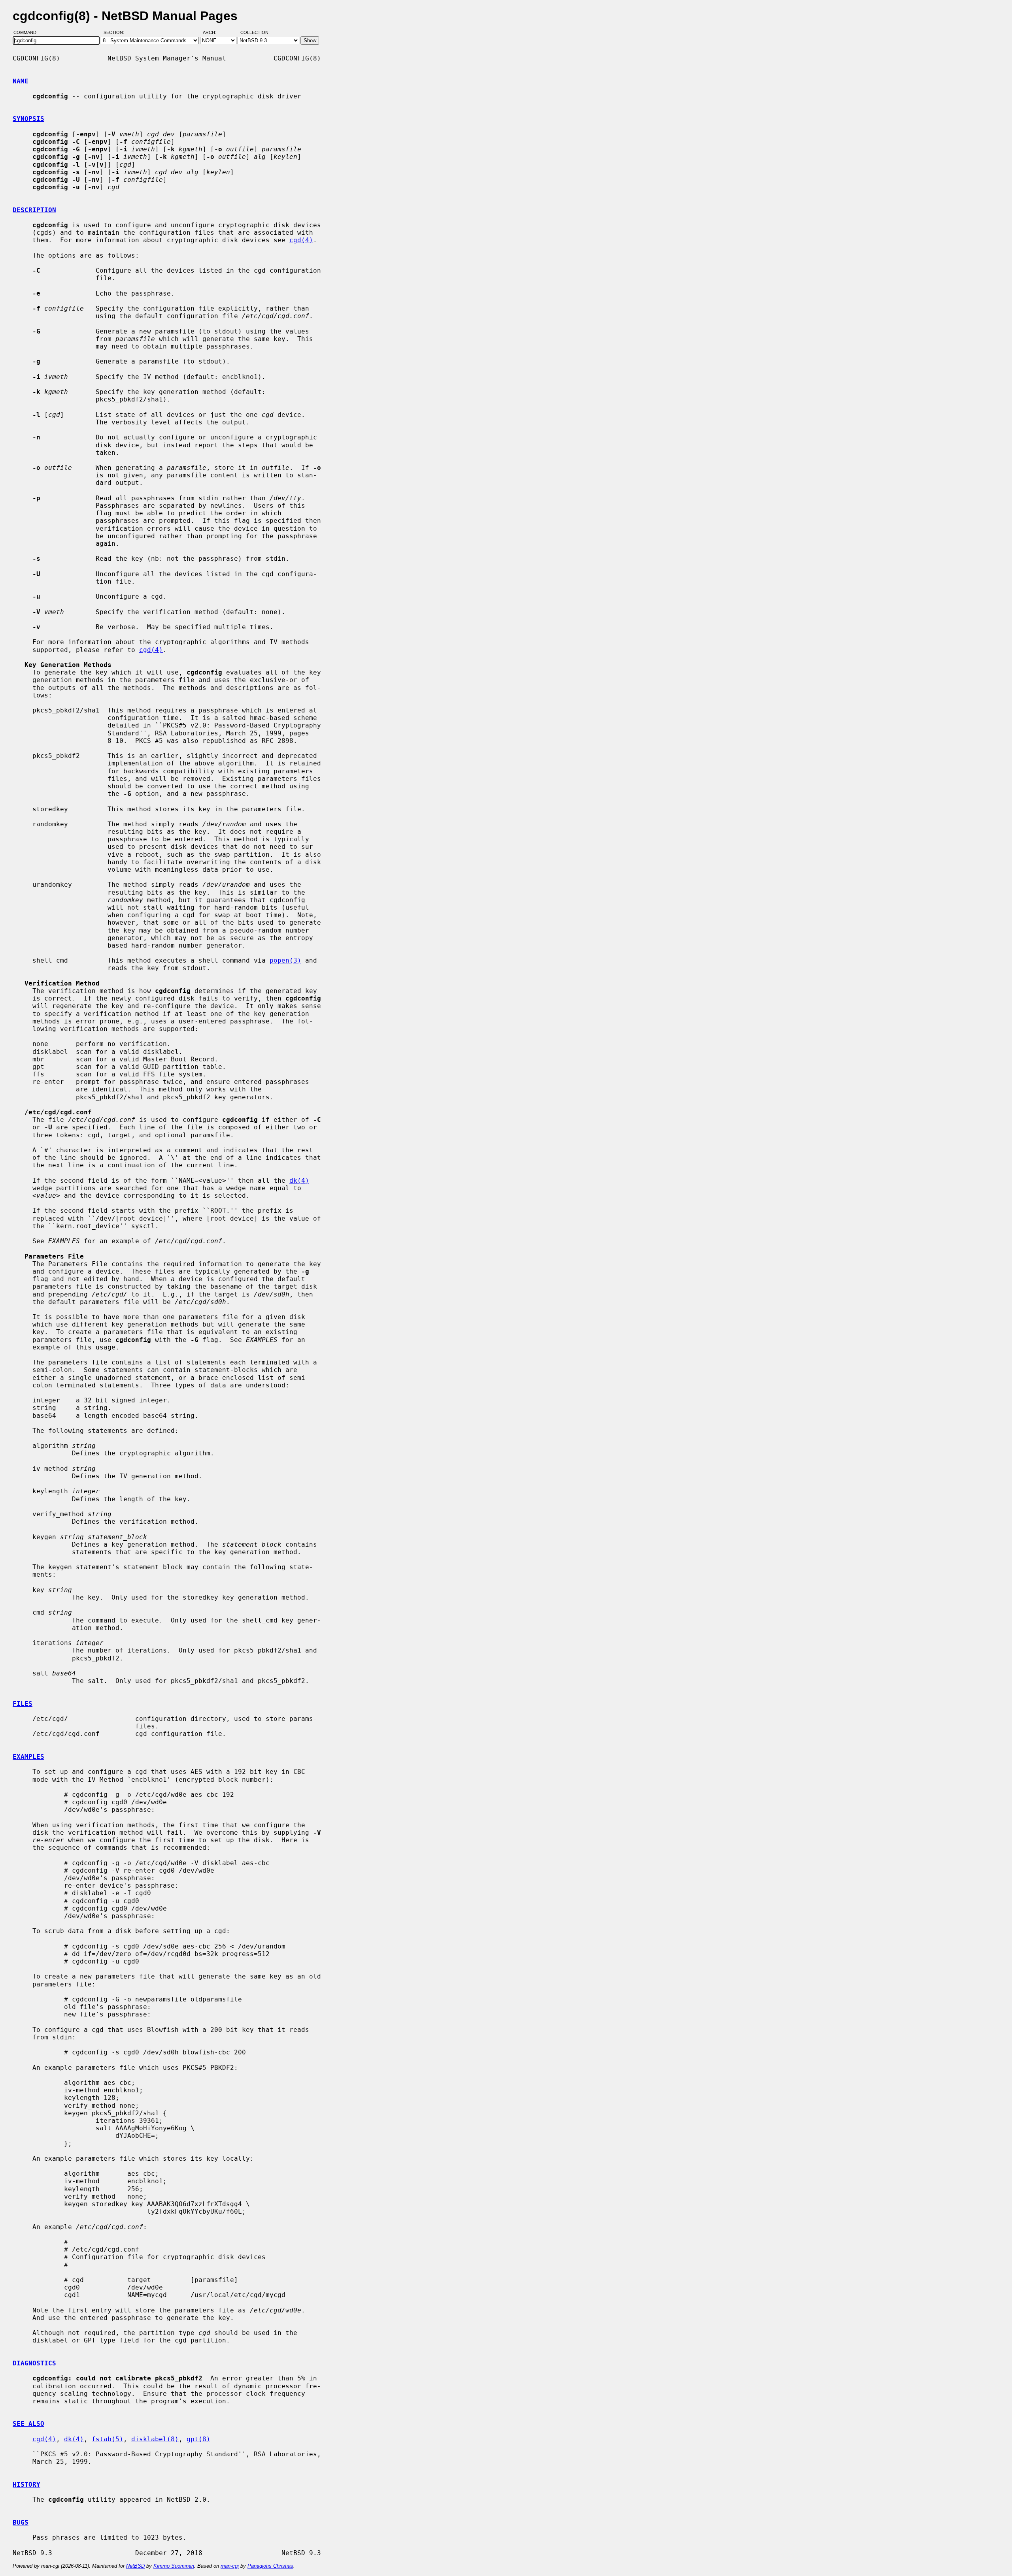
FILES (23, 1704)
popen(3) (285, 960)
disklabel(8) (155, 2439)
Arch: (213, 33)
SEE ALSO (28, 2424)
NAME (21, 81)
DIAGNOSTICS (34, 2363)
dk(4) (299, 1181)
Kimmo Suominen (174, 2566)
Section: (116, 33)
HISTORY (26, 2485)
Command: (28, 33)
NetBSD (135, 2566)
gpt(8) (198, 2439)
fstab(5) (108, 2439)
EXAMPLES (28, 1757)
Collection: (255, 33)
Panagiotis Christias (270, 2566)
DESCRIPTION (34, 210)
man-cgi (230, 2566)
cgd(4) (301, 240)
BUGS (21, 2522)
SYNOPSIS (28, 119)
